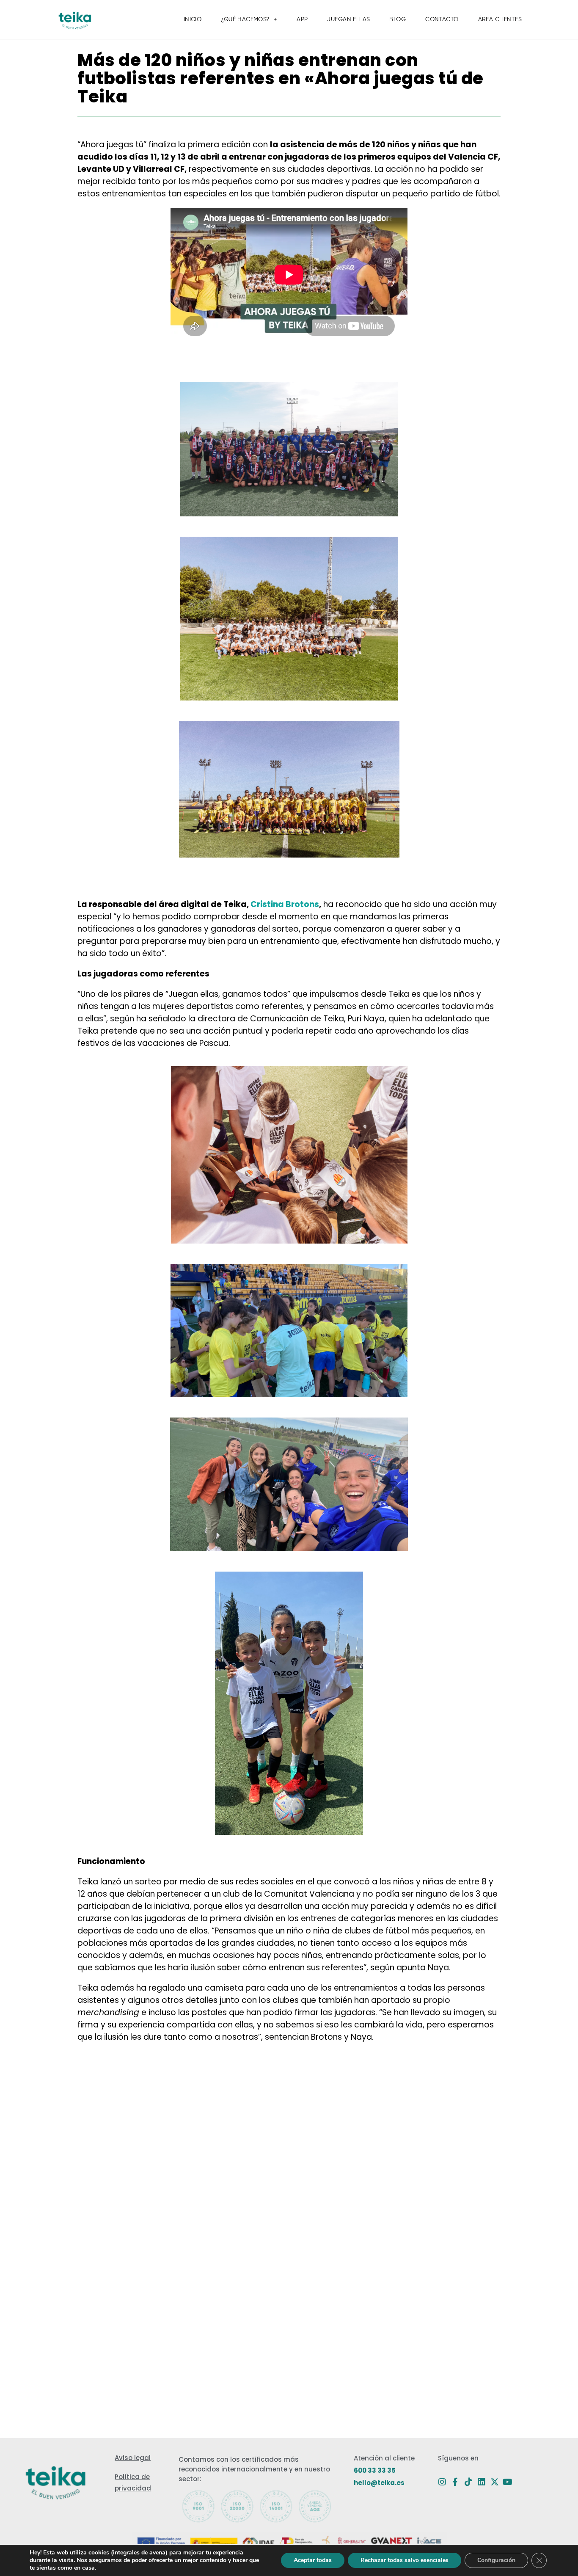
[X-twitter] (495, 2482)
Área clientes (500, 19)
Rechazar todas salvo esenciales (405, 2560)
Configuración (496, 2560)
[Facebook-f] (455, 2482)
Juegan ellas (348, 19)
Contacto (442, 19)
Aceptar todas (313, 2560)
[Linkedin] (482, 2482)
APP (302, 19)
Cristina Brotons (285, 904)
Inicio (193, 19)
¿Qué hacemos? (245, 19)
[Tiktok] (468, 2482)
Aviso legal (133, 2458)
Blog (398, 19)
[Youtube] (508, 2482)
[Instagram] (442, 2482)
